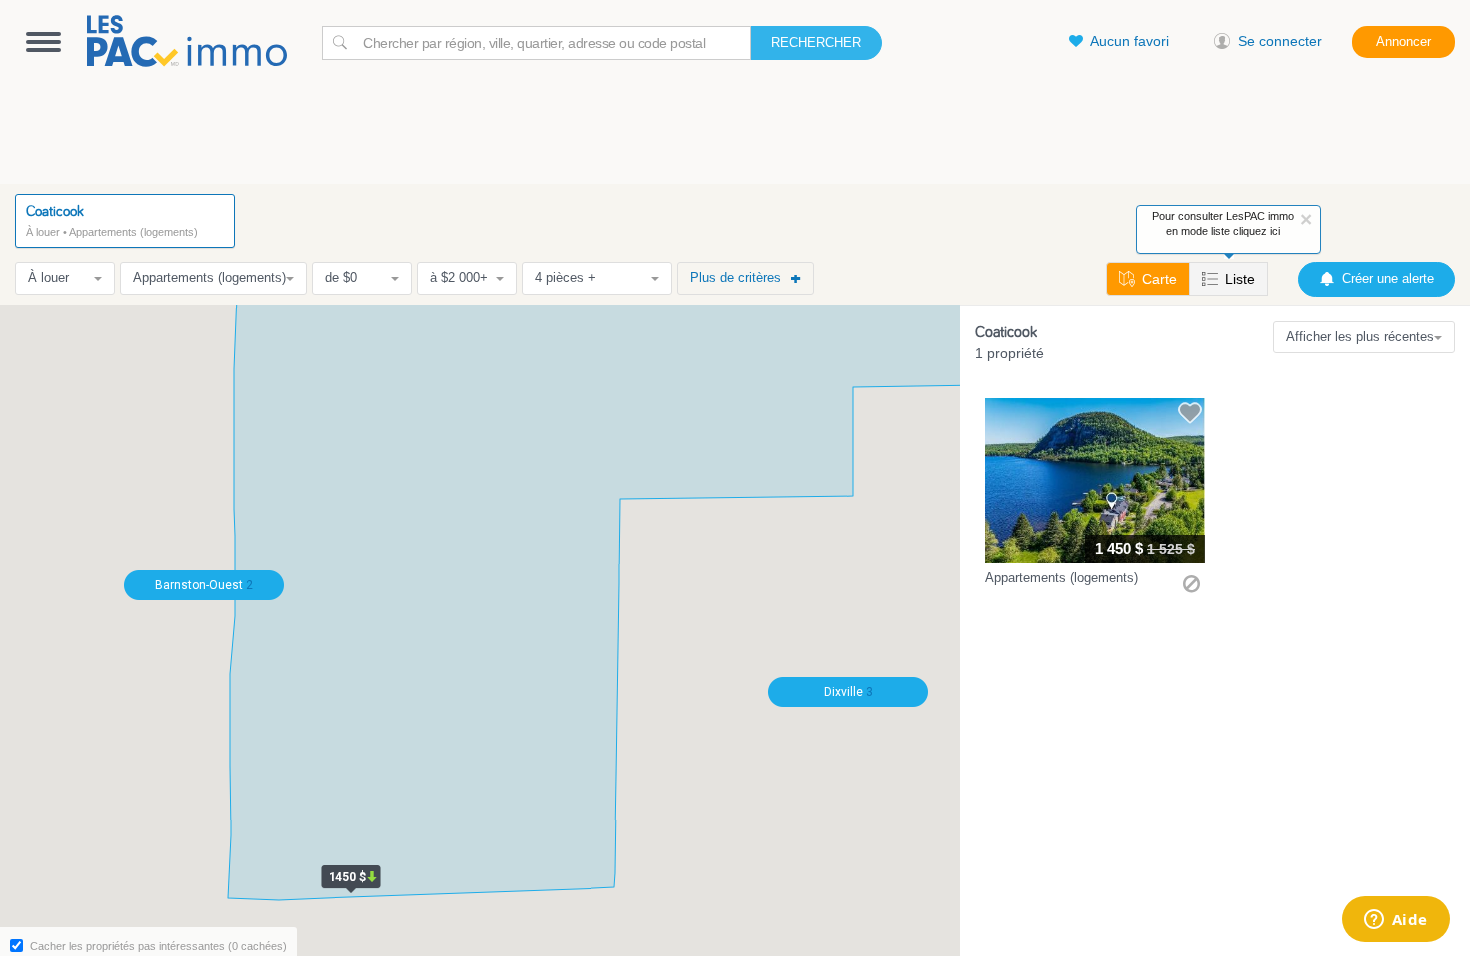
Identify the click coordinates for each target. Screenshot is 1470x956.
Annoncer (1403, 41)
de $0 (341, 277)
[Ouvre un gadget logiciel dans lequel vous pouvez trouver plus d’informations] (1395, 921)
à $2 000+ (459, 277)
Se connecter (1280, 41)
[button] (1095, 498)
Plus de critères (735, 277)
